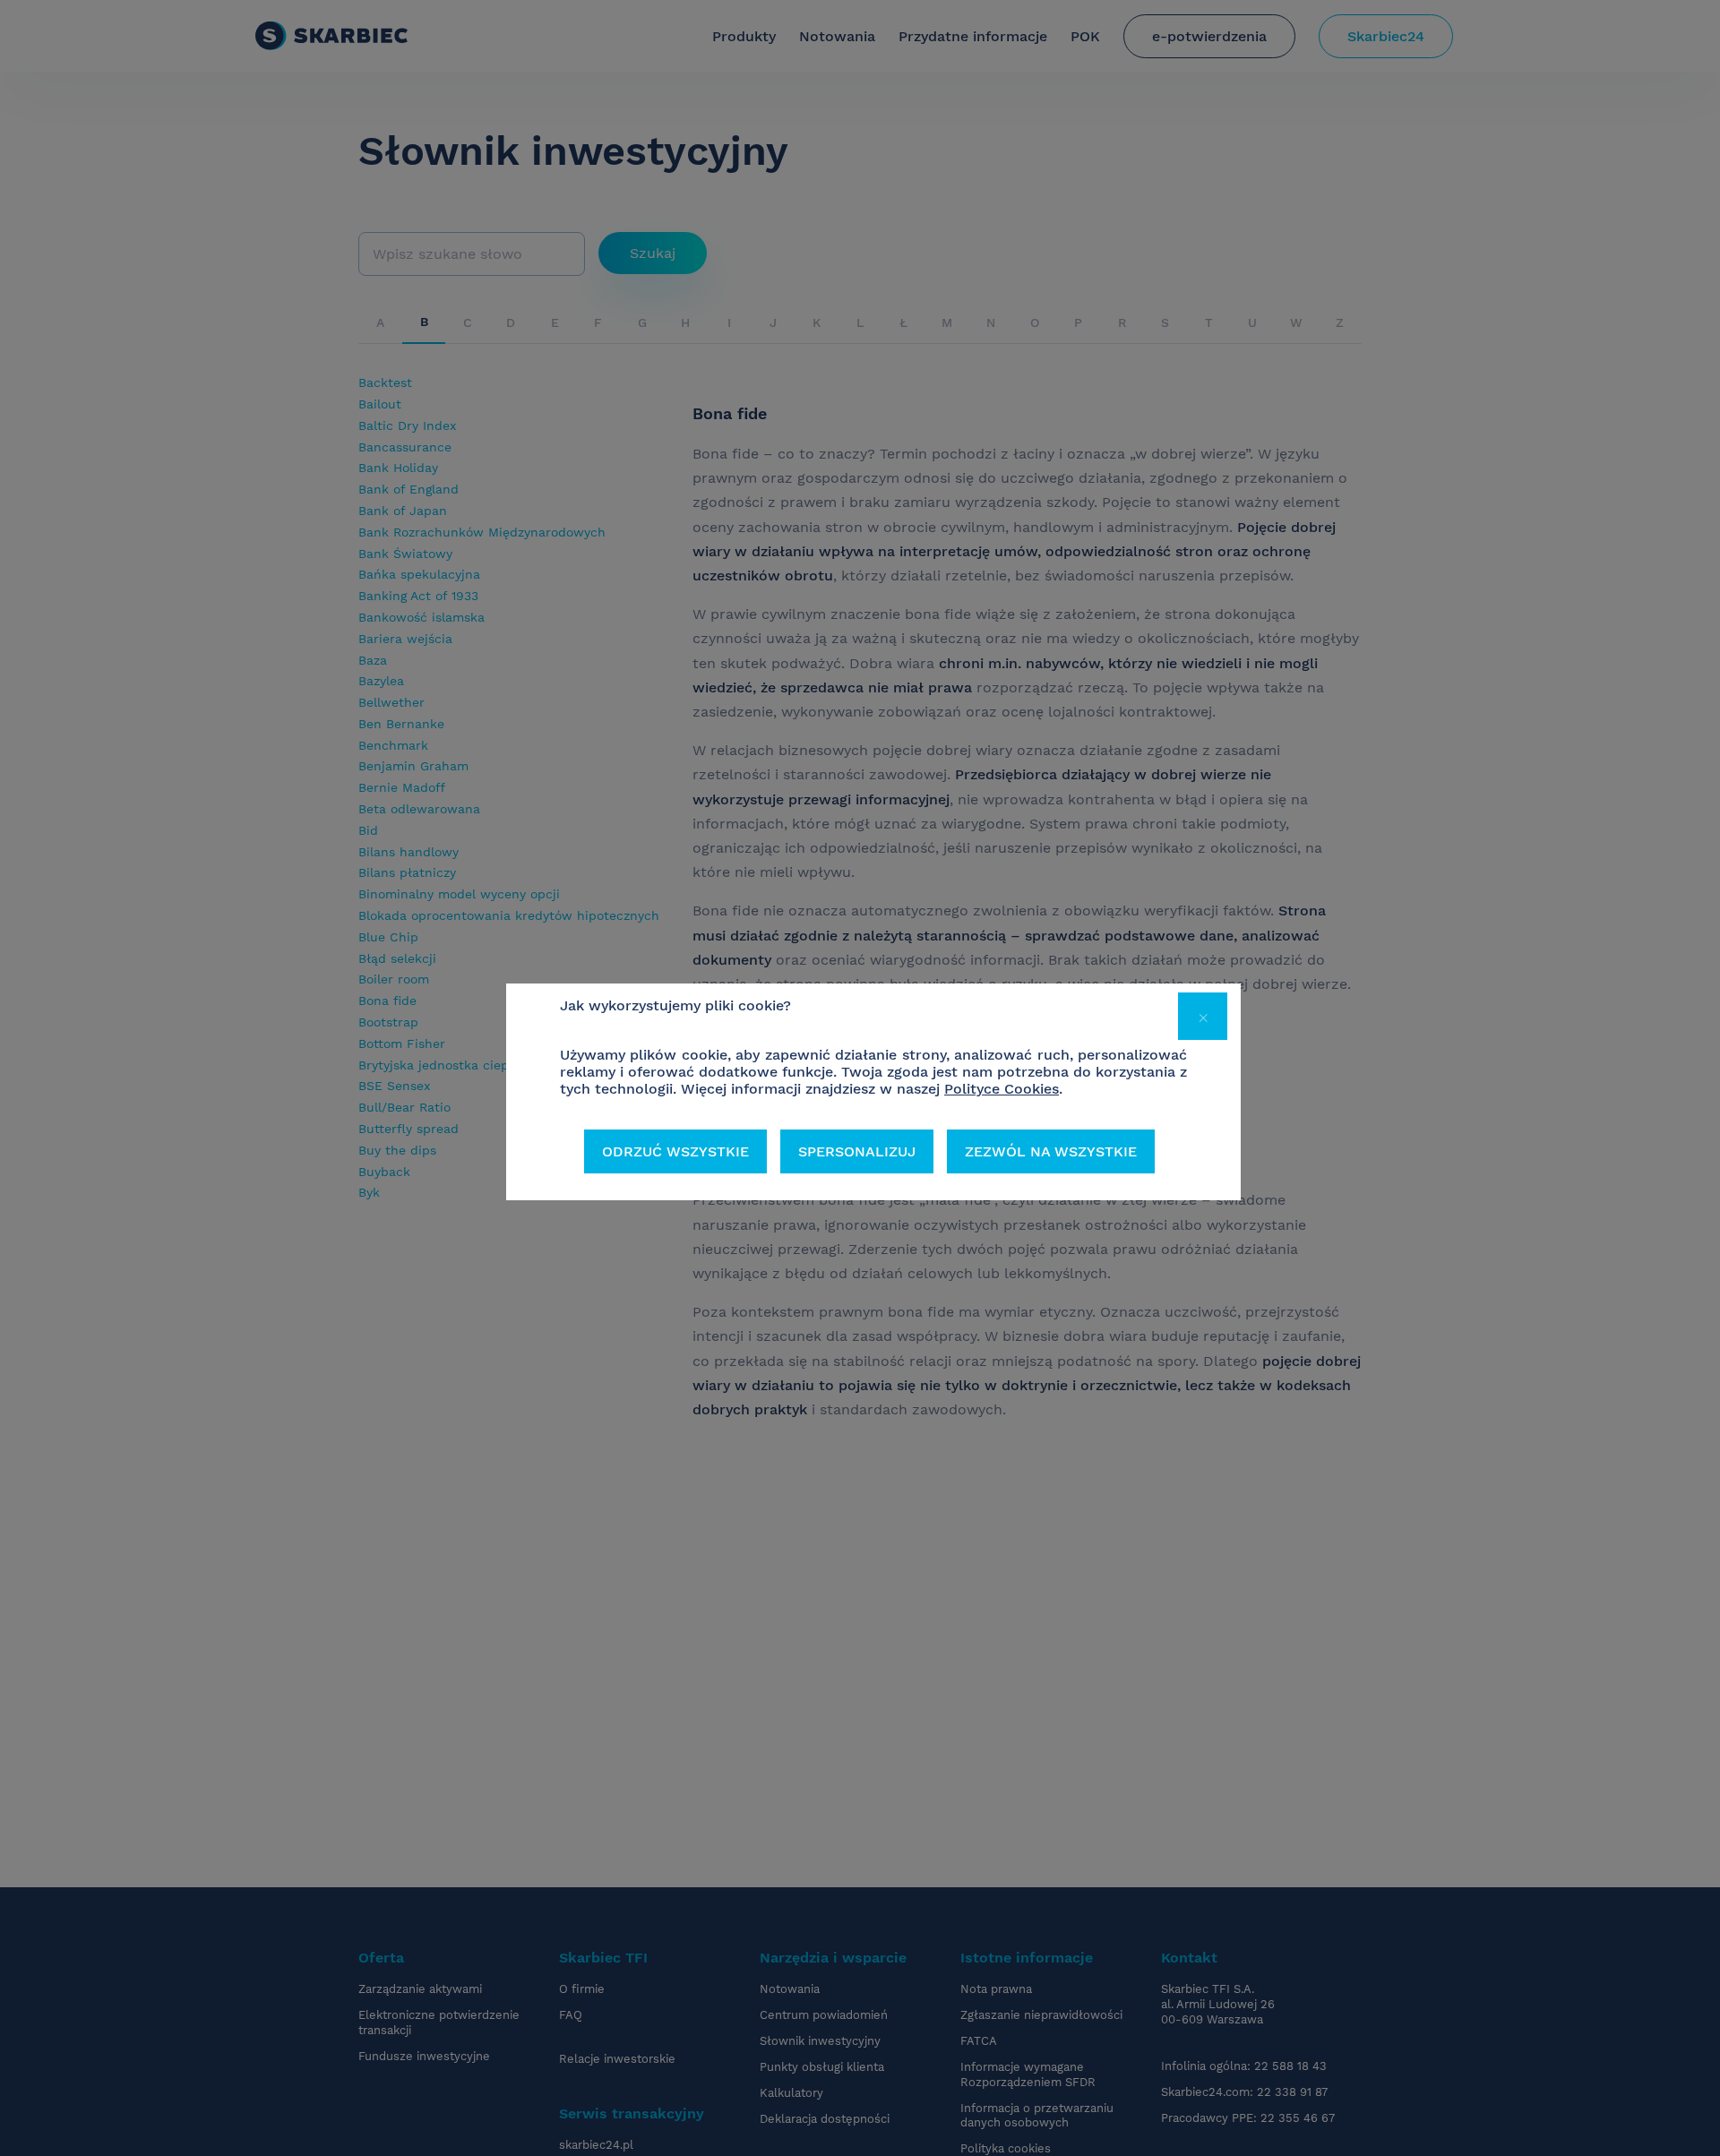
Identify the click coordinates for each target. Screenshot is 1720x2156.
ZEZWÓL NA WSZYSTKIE (1051, 1151)
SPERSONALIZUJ (857, 1151)
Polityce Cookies (1002, 1089)
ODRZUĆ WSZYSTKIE (675, 1151)
